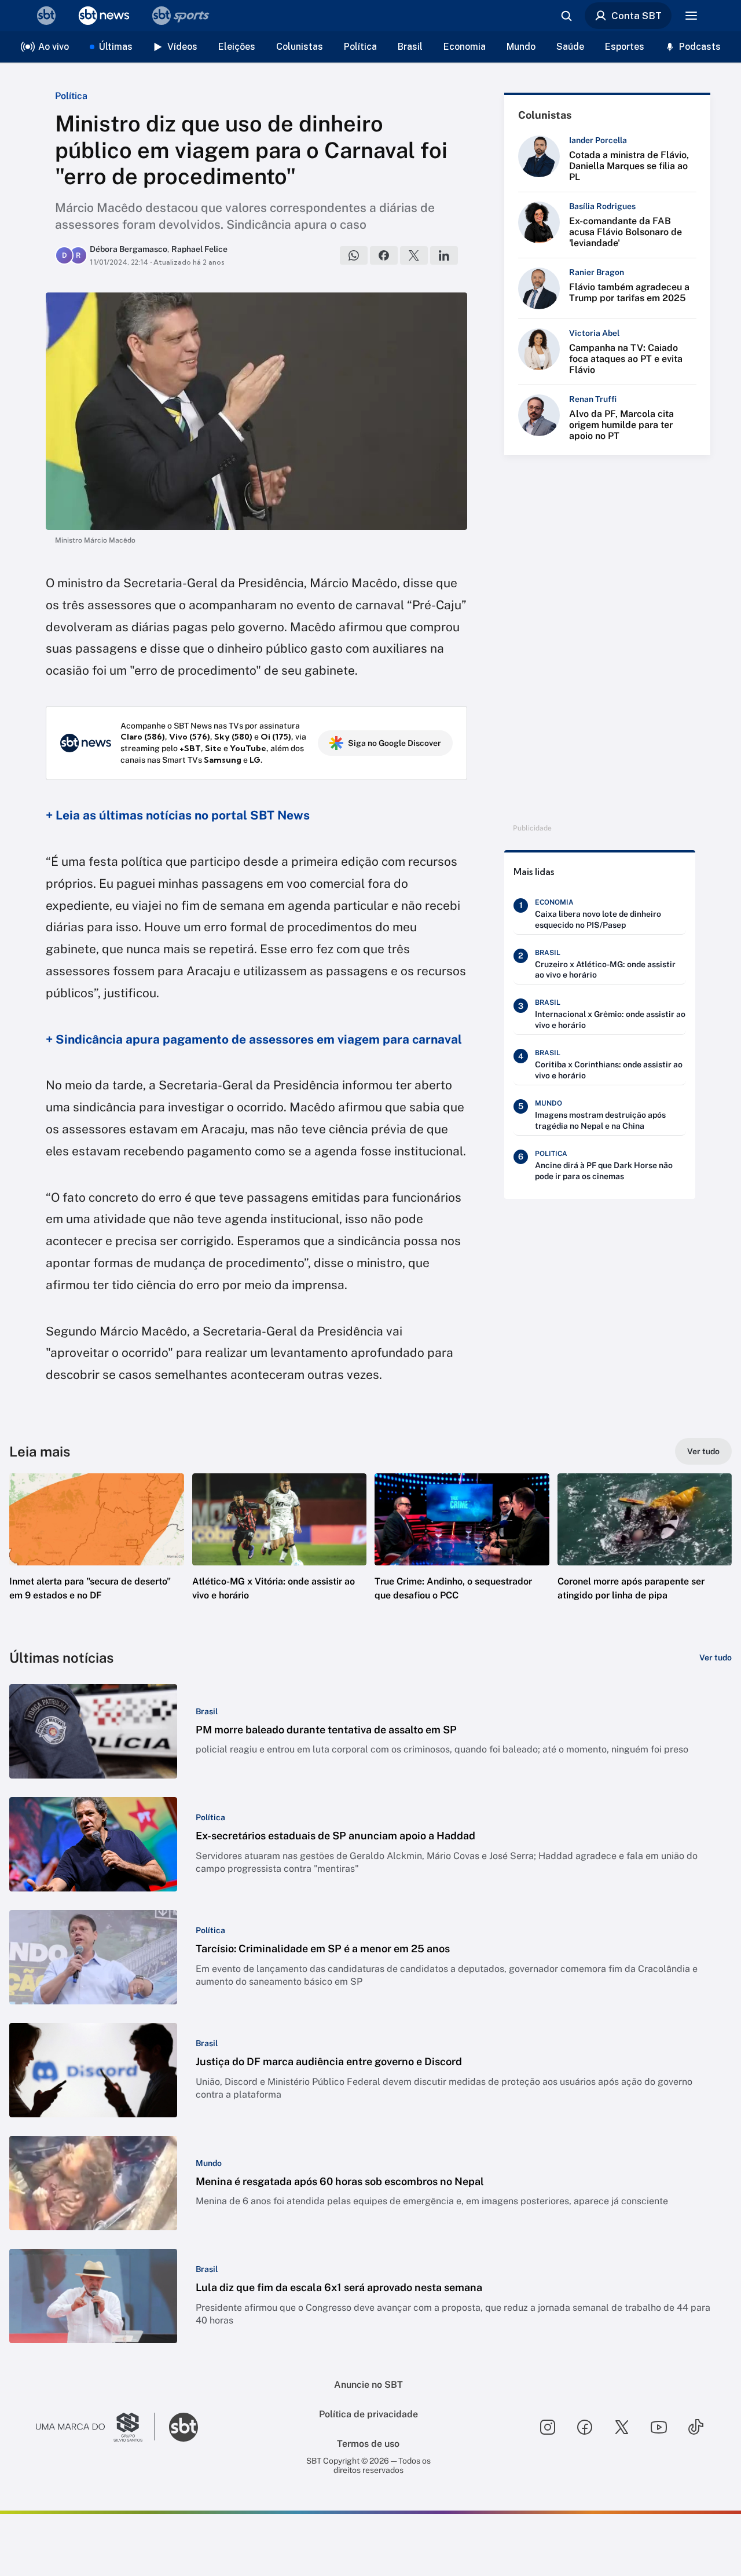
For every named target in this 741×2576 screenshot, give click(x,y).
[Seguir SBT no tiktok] (696, 2427)
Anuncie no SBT (368, 2385)
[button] (97, 1554)
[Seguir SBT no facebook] (585, 2427)
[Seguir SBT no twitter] (622, 2427)
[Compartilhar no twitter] (414, 255)
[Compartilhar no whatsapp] (354, 255)
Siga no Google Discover (395, 743)
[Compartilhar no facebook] (384, 255)
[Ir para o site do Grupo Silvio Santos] (96, 2427)
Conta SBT (637, 16)
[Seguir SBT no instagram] (548, 2427)
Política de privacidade (368, 2414)
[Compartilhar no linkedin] (444, 255)
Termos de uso (368, 2444)
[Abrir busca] (566, 16)
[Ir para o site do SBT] (184, 2427)
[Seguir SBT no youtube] (659, 2427)
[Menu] (691, 16)
